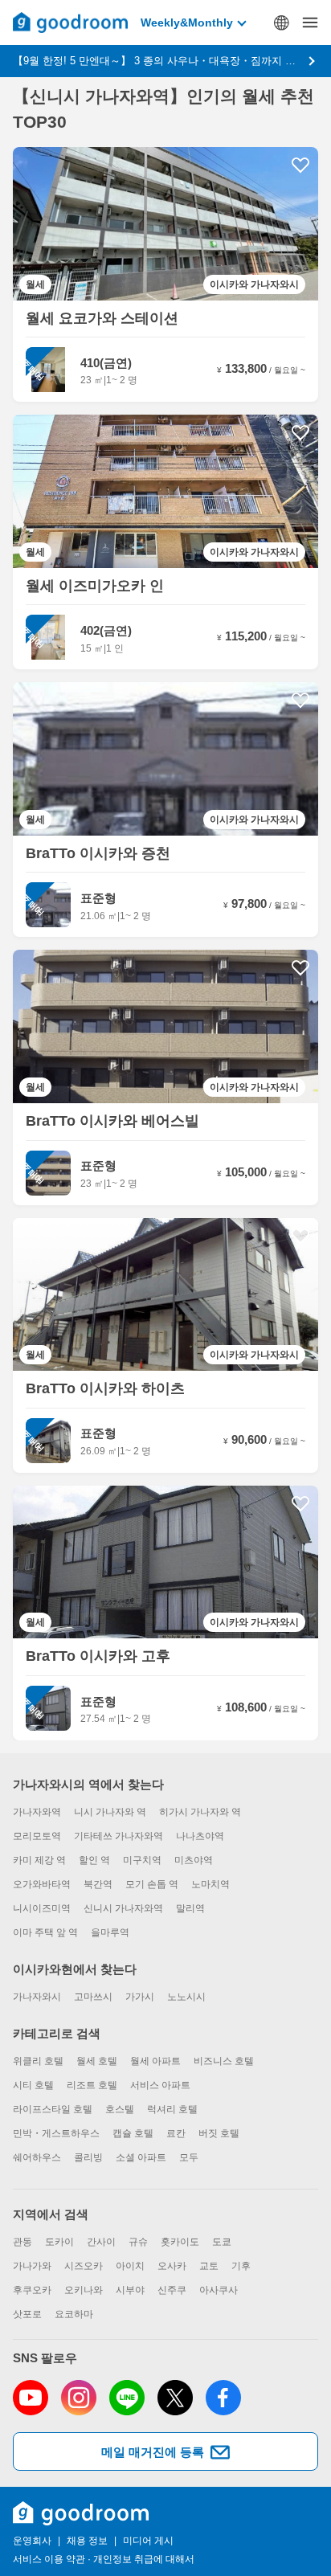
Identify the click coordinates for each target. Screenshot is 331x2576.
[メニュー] (310, 22)
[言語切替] (281, 22)
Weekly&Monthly (187, 22)
